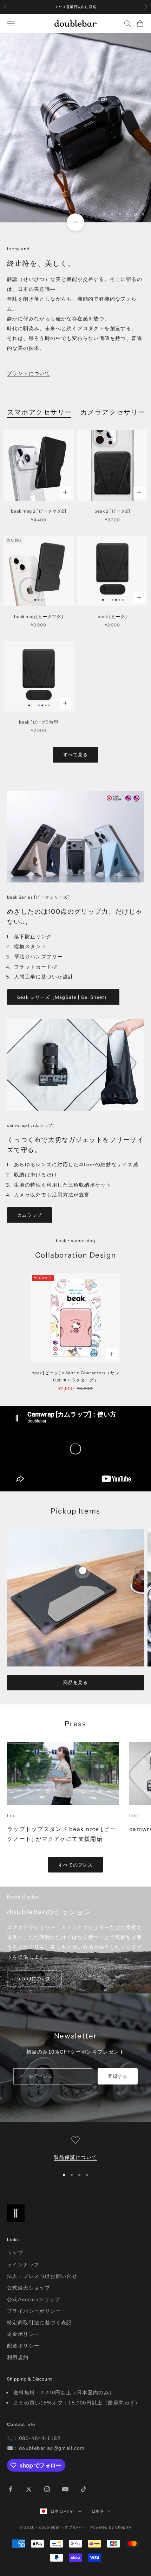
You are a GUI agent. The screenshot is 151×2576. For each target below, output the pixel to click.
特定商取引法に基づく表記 (40, 2323)
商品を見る (75, 1682)
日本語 (98, 2511)
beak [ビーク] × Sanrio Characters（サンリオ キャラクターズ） (76, 1376)
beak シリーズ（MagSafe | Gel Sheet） (63, 997)
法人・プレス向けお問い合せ (42, 2276)
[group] (75, 128)
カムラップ (29, 1215)
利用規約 (18, 2357)
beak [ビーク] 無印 (39, 722)
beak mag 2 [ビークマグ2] (39, 511)
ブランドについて (29, 374)
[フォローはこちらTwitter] (29, 2489)
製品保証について (75, 2157)
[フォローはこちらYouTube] (65, 2489)
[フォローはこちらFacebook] (11, 2489)
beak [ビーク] (112, 616)
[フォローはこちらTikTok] (84, 2489)
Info (11, 1815)
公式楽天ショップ (29, 2288)
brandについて (34, 1978)
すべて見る (75, 754)
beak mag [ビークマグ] (38, 616)
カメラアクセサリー (113, 412)
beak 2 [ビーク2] (112, 511)
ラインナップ (23, 2265)
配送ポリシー (23, 2346)
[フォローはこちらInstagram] (47, 2489)
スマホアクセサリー (40, 412)
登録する (118, 2076)
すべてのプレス (75, 1865)
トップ (15, 2253)
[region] (75, 128)
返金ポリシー (23, 2334)
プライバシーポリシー (34, 2311)
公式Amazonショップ (34, 2299)
